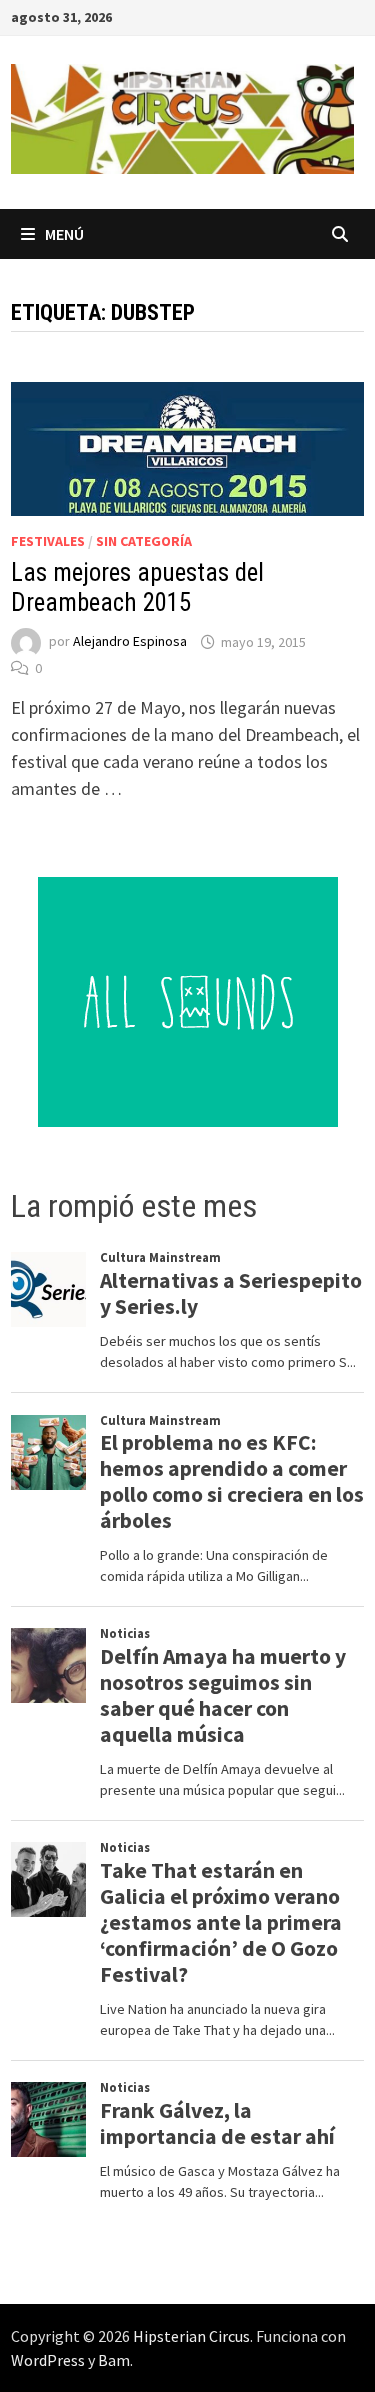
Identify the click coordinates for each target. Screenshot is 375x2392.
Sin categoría (144, 541)
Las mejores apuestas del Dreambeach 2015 (137, 587)
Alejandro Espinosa (130, 642)
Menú (64, 234)
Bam (114, 2360)
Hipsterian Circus (191, 2336)
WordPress (48, 2360)
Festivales (48, 541)
